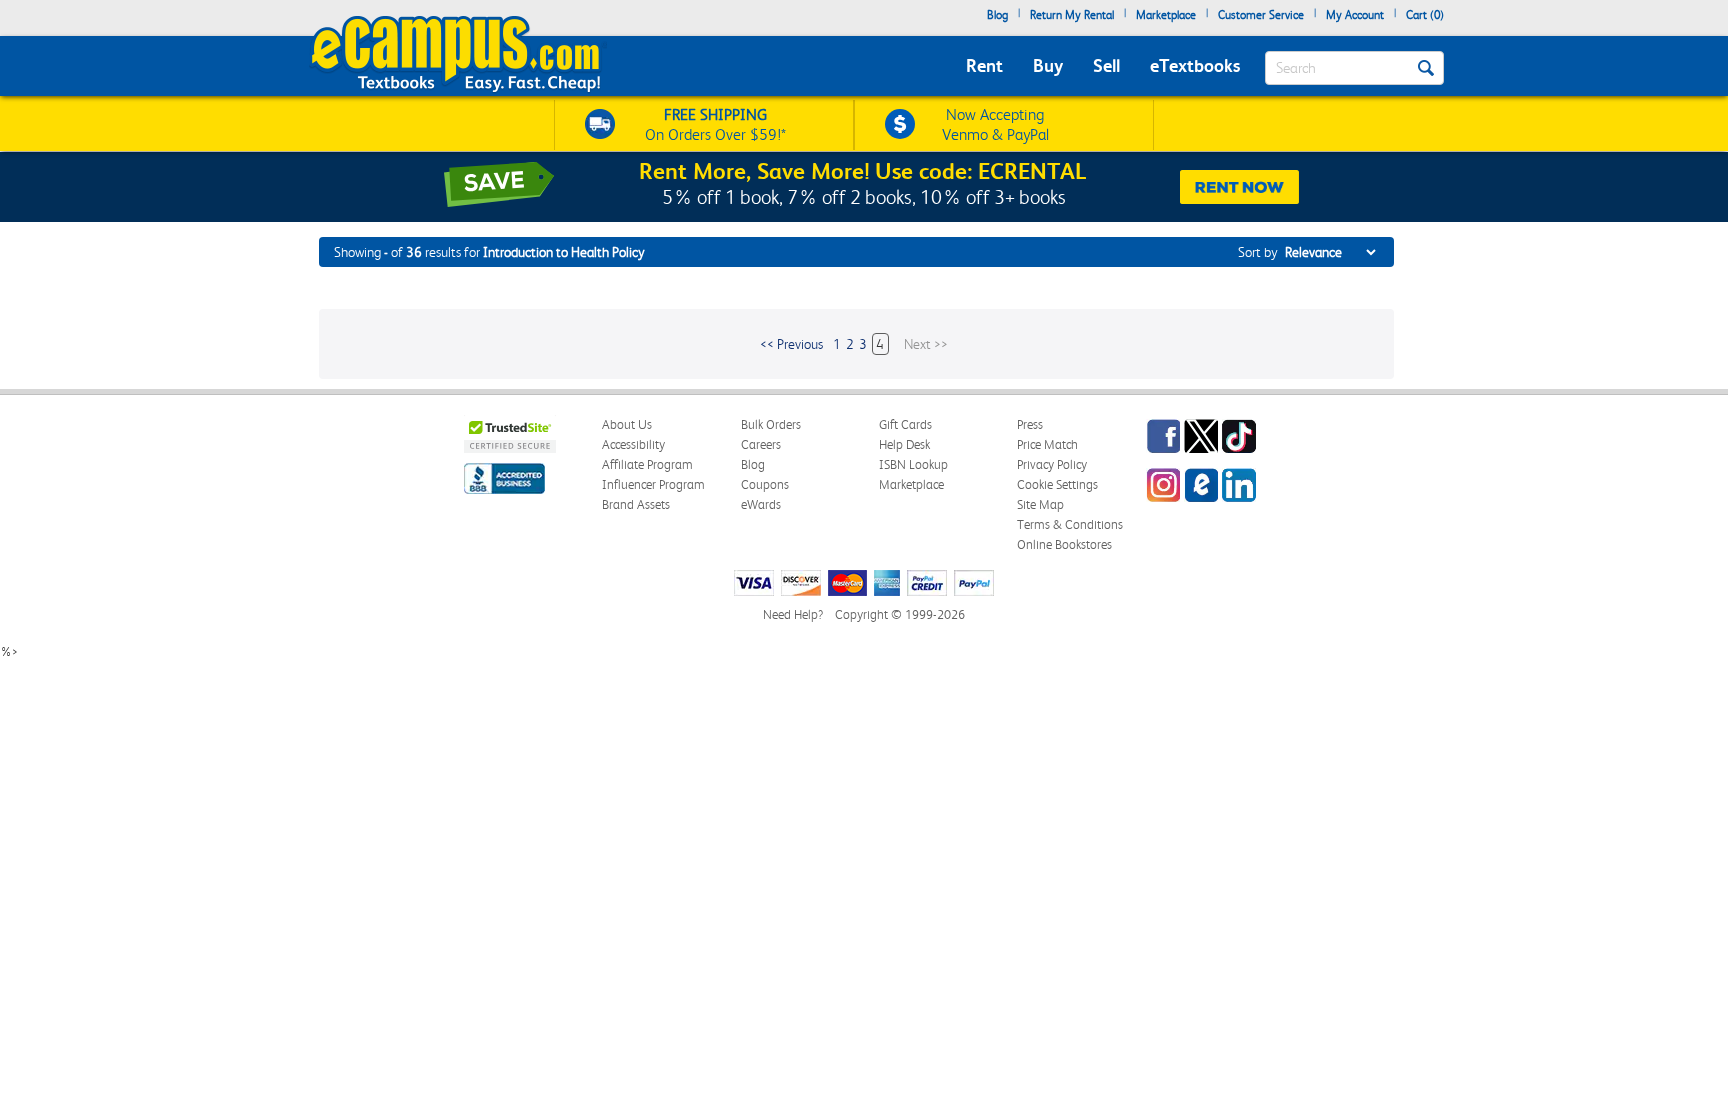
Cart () (1425, 15)
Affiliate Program (647, 464)
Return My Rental (1072, 15)
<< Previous (791, 344)
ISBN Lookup (913, 464)
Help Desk (904, 444)
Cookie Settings (1057, 484)
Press (1030, 424)
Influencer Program (653, 484)
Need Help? (793, 614)
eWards (761, 504)
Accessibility (633, 444)
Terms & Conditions (1070, 524)
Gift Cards (905, 424)
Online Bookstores (1064, 544)
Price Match (1047, 444)
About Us (627, 424)
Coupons (765, 484)
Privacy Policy (1052, 464)
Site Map (1040, 504)
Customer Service (1261, 15)
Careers (761, 444)
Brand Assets (636, 504)
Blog (997, 15)
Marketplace (1166, 15)
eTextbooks (1195, 65)
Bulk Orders (771, 424)
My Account (1355, 15)
